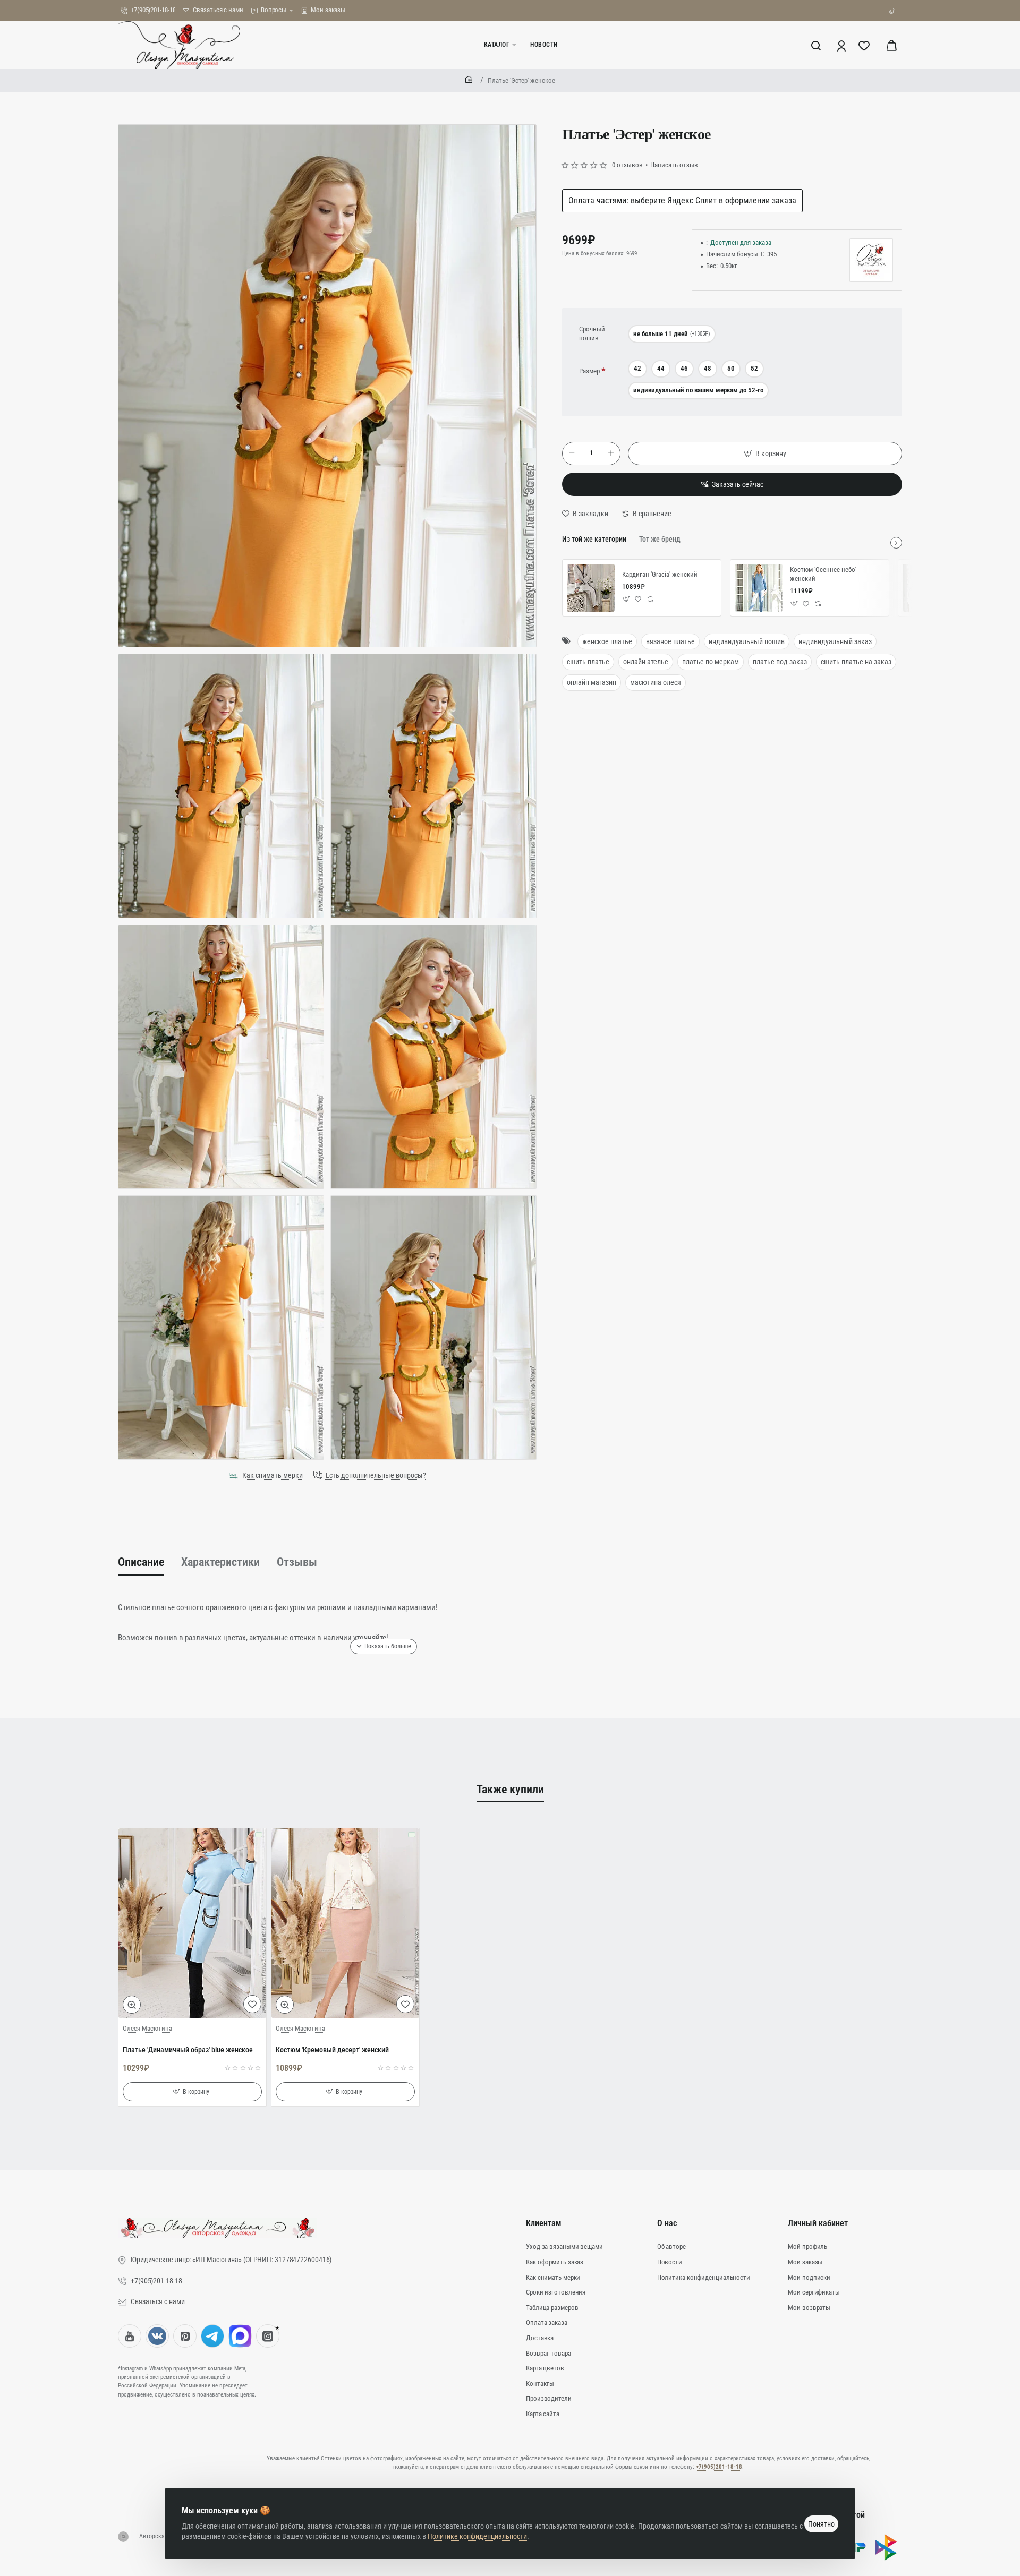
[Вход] (842, 45)
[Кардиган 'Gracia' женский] (591, 588)
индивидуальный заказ (835, 641)
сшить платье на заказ (856, 662)
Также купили (510, 1789)
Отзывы (297, 1562)
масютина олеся (656, 682)
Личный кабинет (818, 2223)
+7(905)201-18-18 (719, 2467)
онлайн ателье (646, 662)
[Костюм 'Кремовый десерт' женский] (345, 1923)
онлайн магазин (592, 682)
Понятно (821, 2524)
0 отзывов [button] (627, 165)
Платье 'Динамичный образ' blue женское (188, 2050)
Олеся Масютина (147, 2028)
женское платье (607, 641)
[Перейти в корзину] (891, 45)
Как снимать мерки (273, 1475)
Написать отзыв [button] (674, 165)
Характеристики (220, 1562)
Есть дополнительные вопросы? (376, 1475)
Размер (589, 371)
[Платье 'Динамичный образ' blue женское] (192, 1923)
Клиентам (544, 2223)
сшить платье (588, 662)
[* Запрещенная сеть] (268, 2336)
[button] (765, 453)
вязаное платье (670, 641)
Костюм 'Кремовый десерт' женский (332, 2050)
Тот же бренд (660, 539)
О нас (667, 2223)
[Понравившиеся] (865, 45)
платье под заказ (780, 662)
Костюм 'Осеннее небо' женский (823, 574)
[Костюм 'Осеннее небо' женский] (759, 588)
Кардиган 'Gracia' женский (660, 574)
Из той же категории (594, 539)
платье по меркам (711, 662)
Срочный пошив (592, 333)
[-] (572, 453)
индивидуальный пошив (747, 641)
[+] (611, 453)
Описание (141, 1562)
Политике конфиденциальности (477, 2536)
